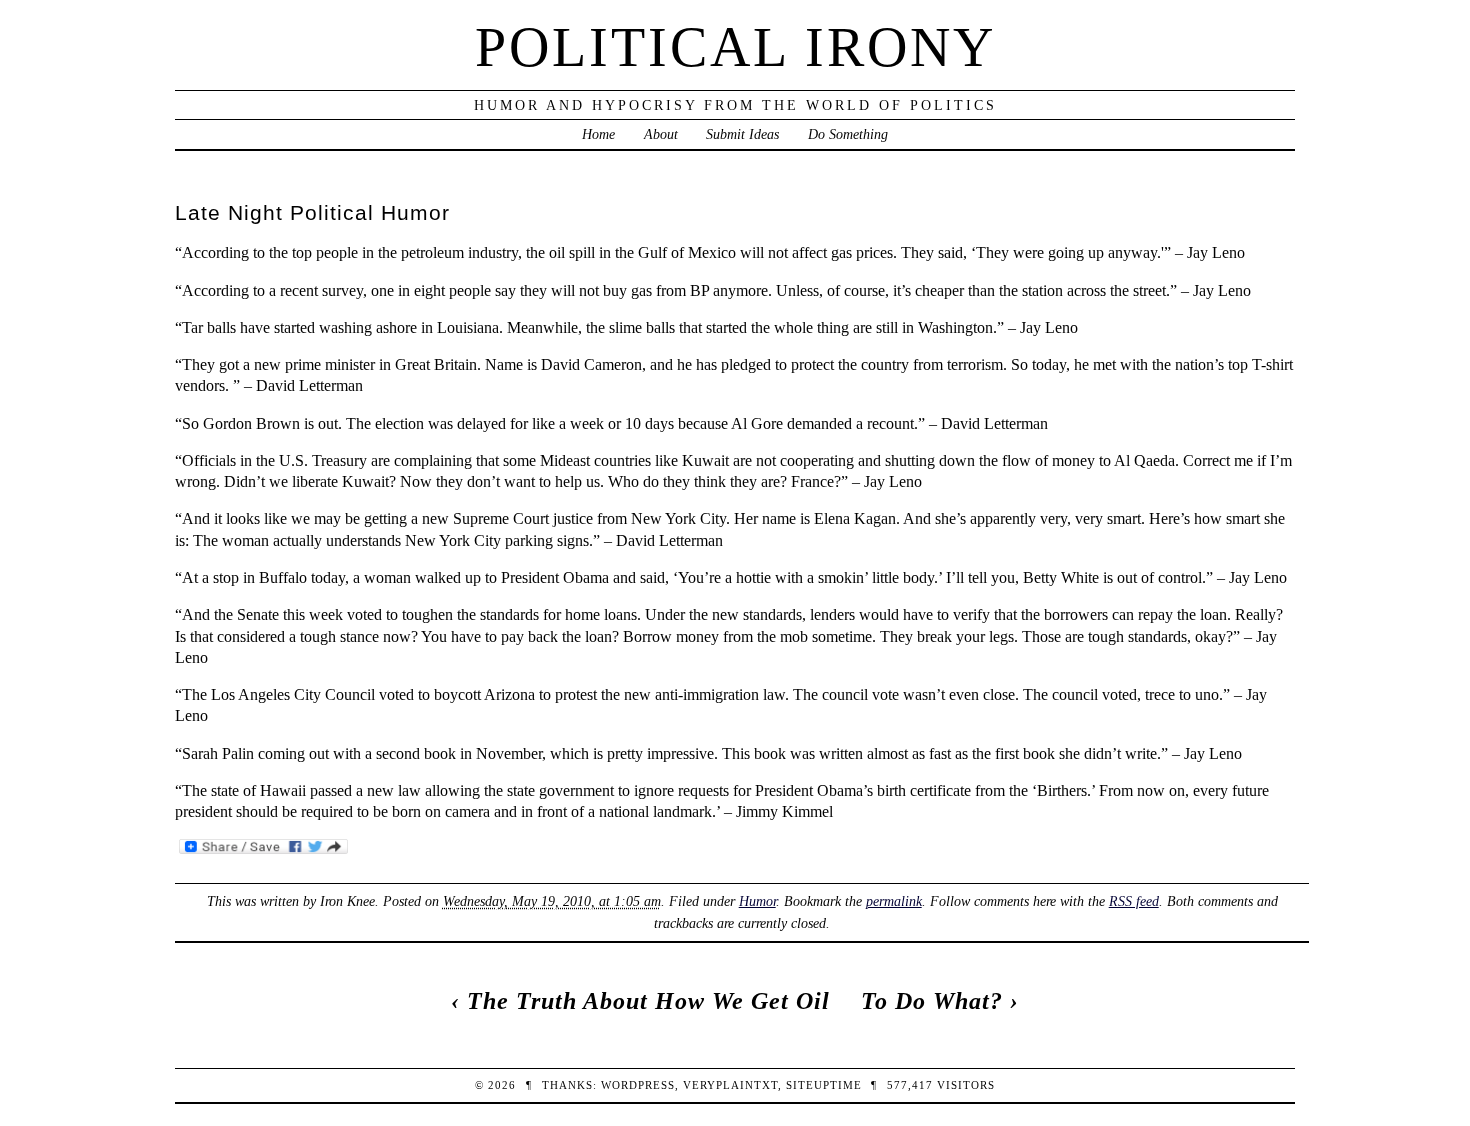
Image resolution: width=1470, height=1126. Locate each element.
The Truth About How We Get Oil (648, 1001)
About (661, 134)
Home (598, 134)
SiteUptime (824, 1085)
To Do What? (932, 1001)
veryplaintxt (730, 1085)
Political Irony (735, 47)
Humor (757, 901)
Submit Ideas (742, 134)
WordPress (638, 1085)
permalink (894, 901)
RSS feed (1134, 901)
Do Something (848, 134)
